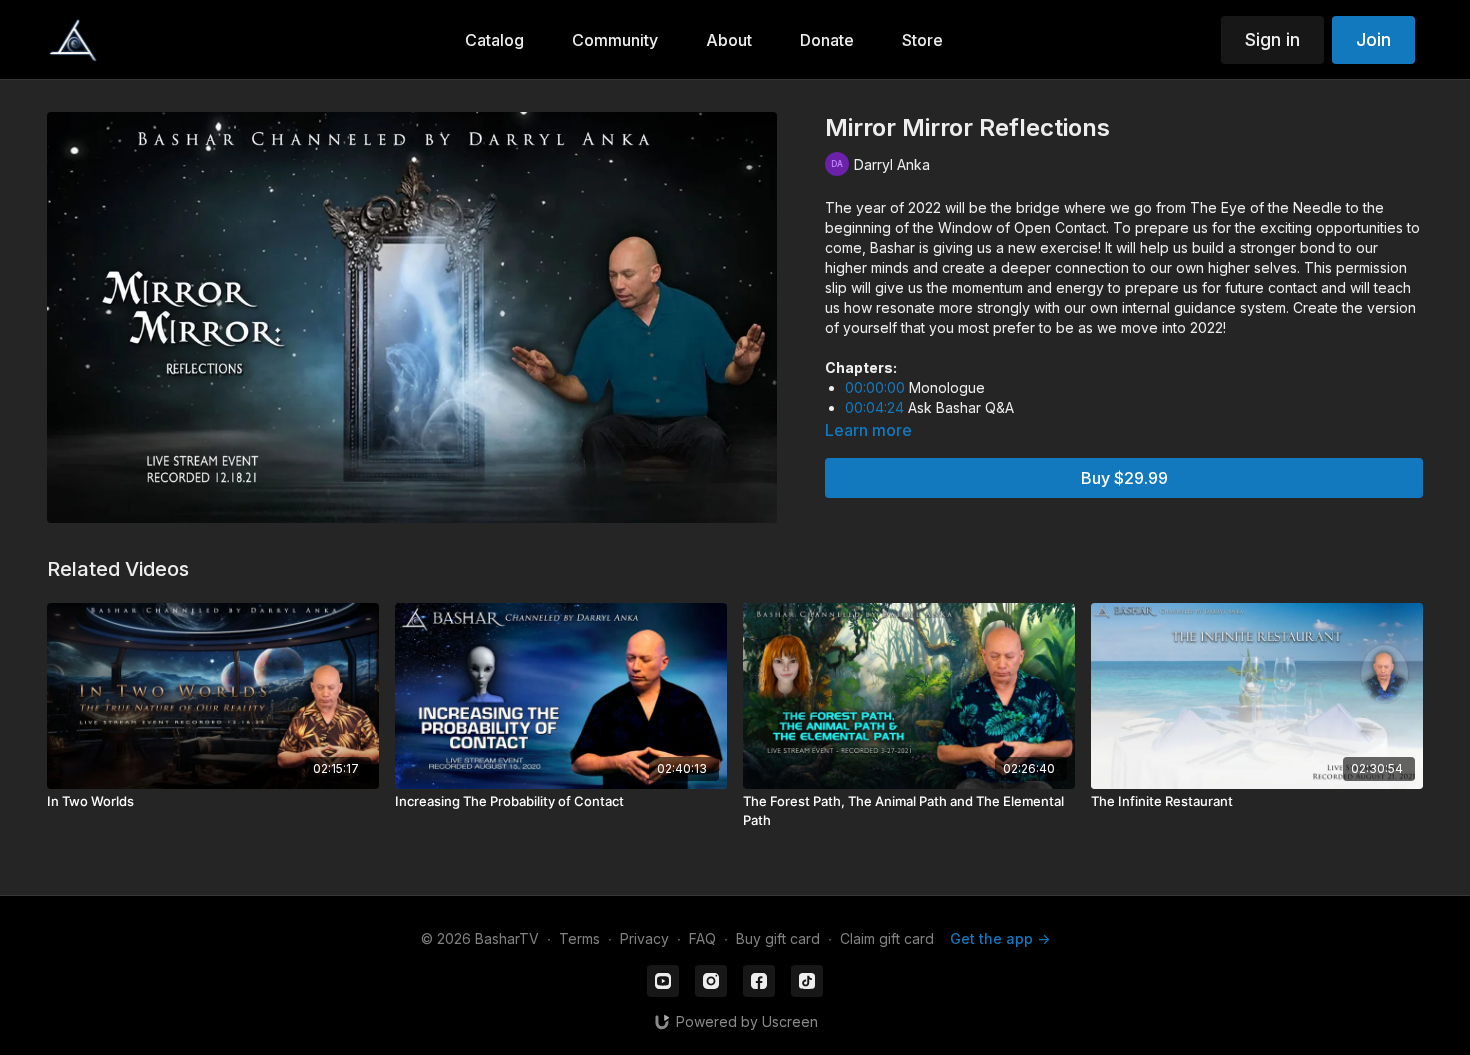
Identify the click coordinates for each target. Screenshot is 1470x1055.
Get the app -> (1000, 938)
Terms (579, 938)
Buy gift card (778, 938)
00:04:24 (874, 407)
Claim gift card (887, 938)
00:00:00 (875, 387)
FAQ (702, 938)
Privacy (644, 938)
